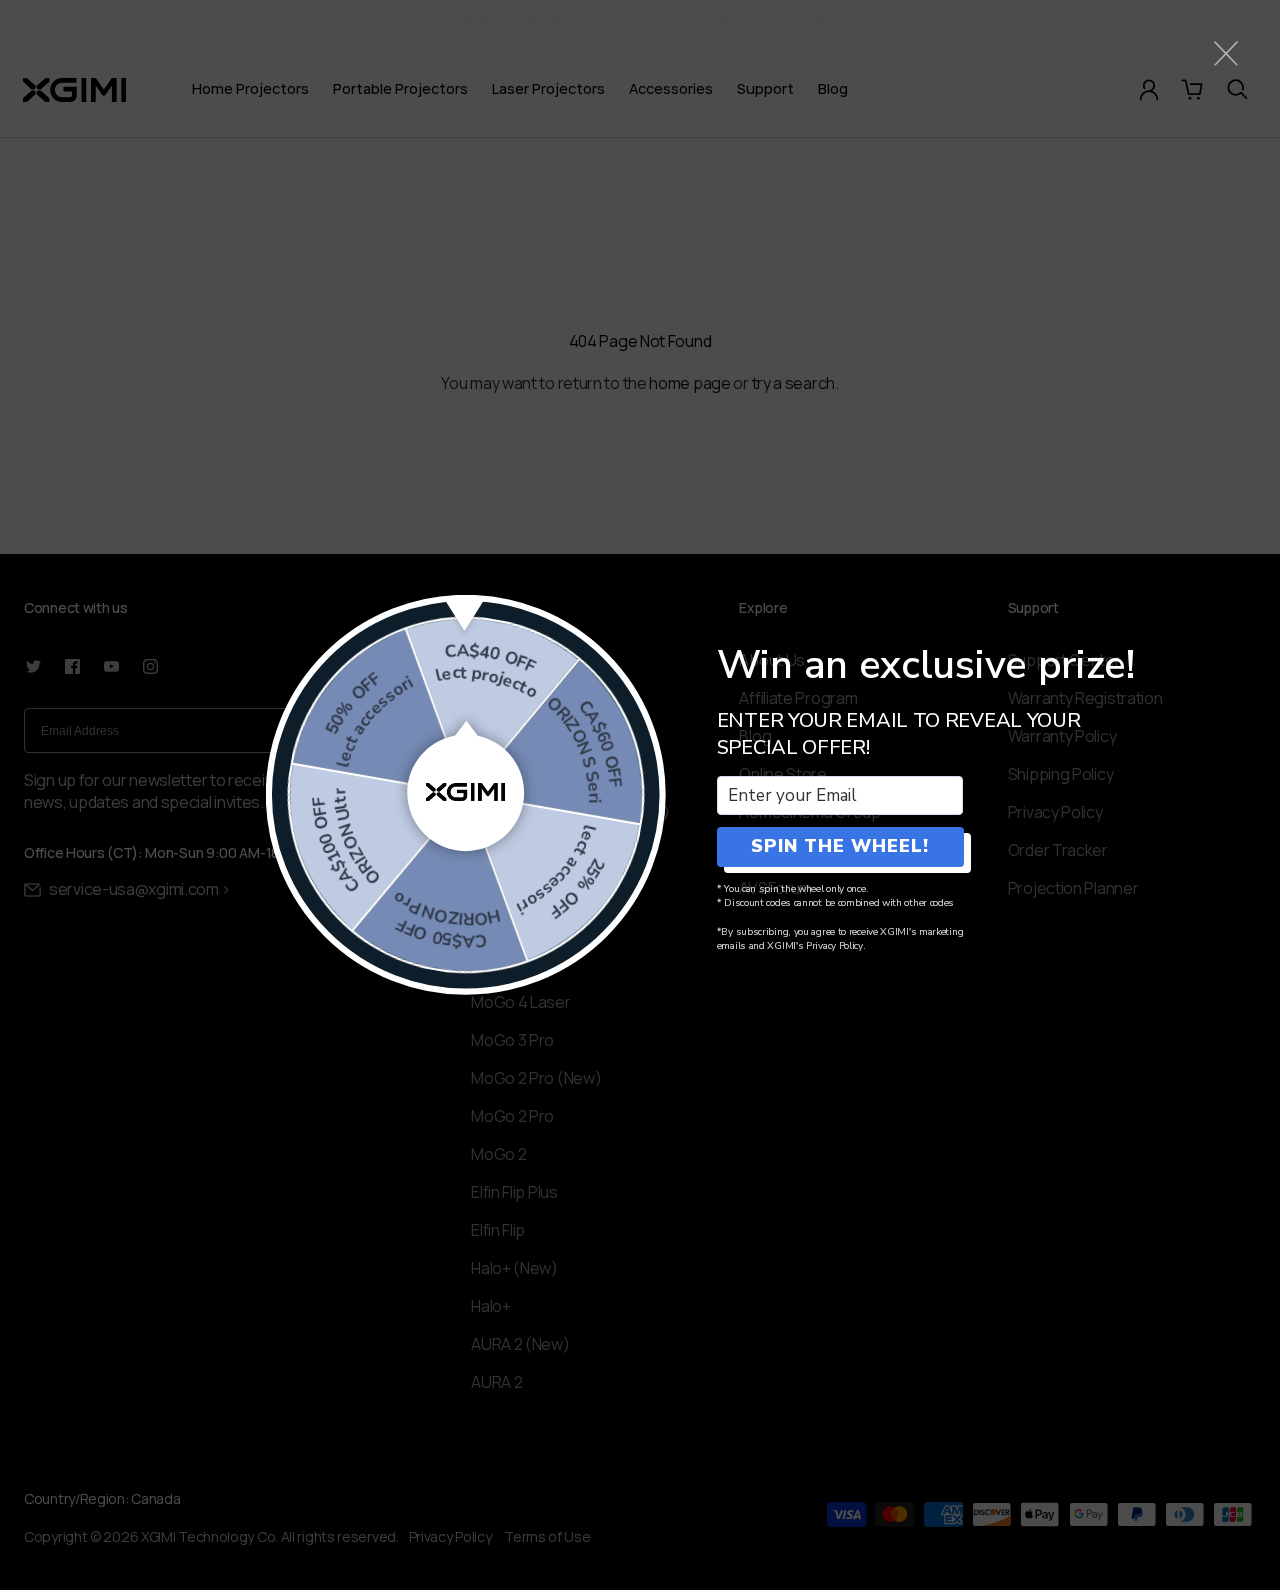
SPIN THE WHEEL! (840, 846)
